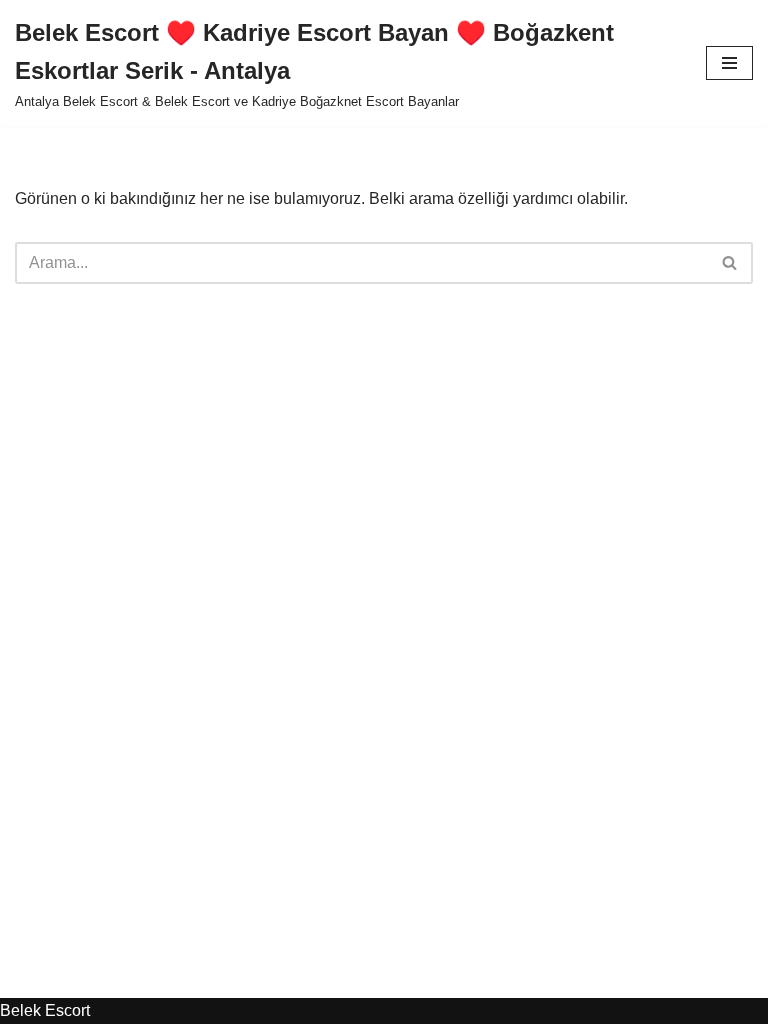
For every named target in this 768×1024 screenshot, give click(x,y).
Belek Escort (45, 1010)
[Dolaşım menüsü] (729, 63)
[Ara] (730, 263)
